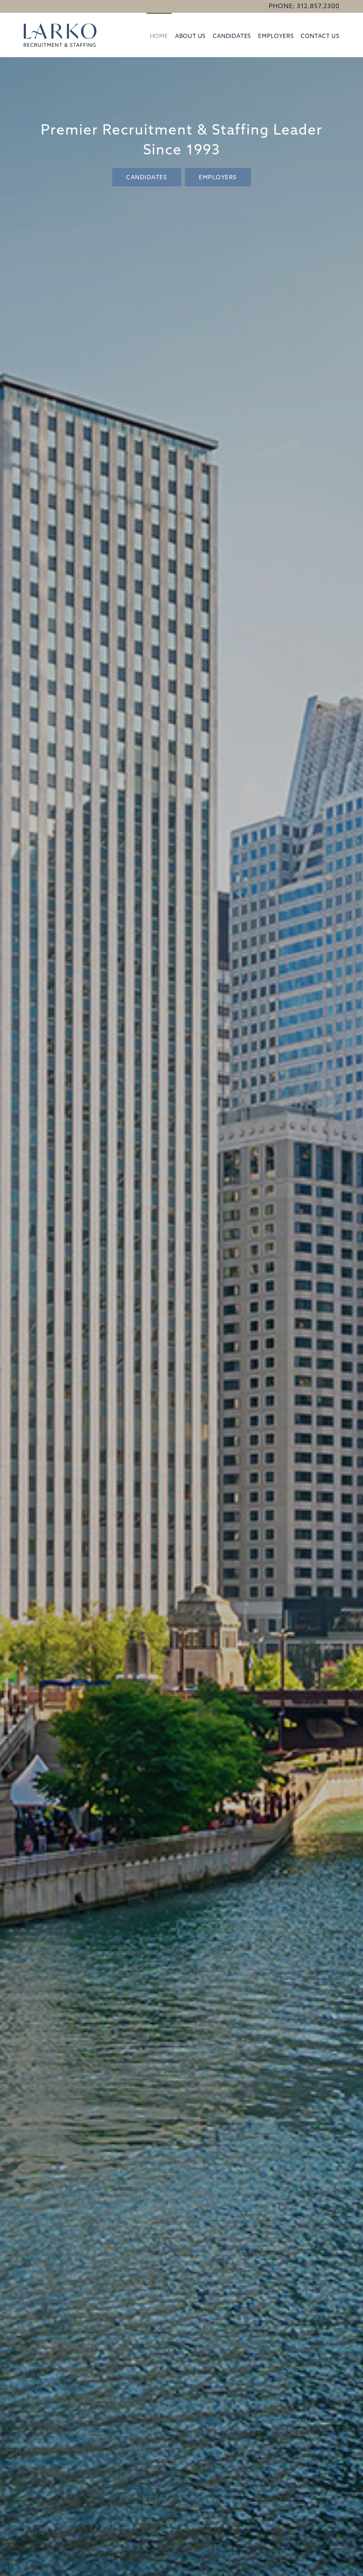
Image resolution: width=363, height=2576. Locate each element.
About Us (190, 36)
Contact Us (320, 36)
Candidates (232, 36)
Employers (276, 36)
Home (159, 36)
